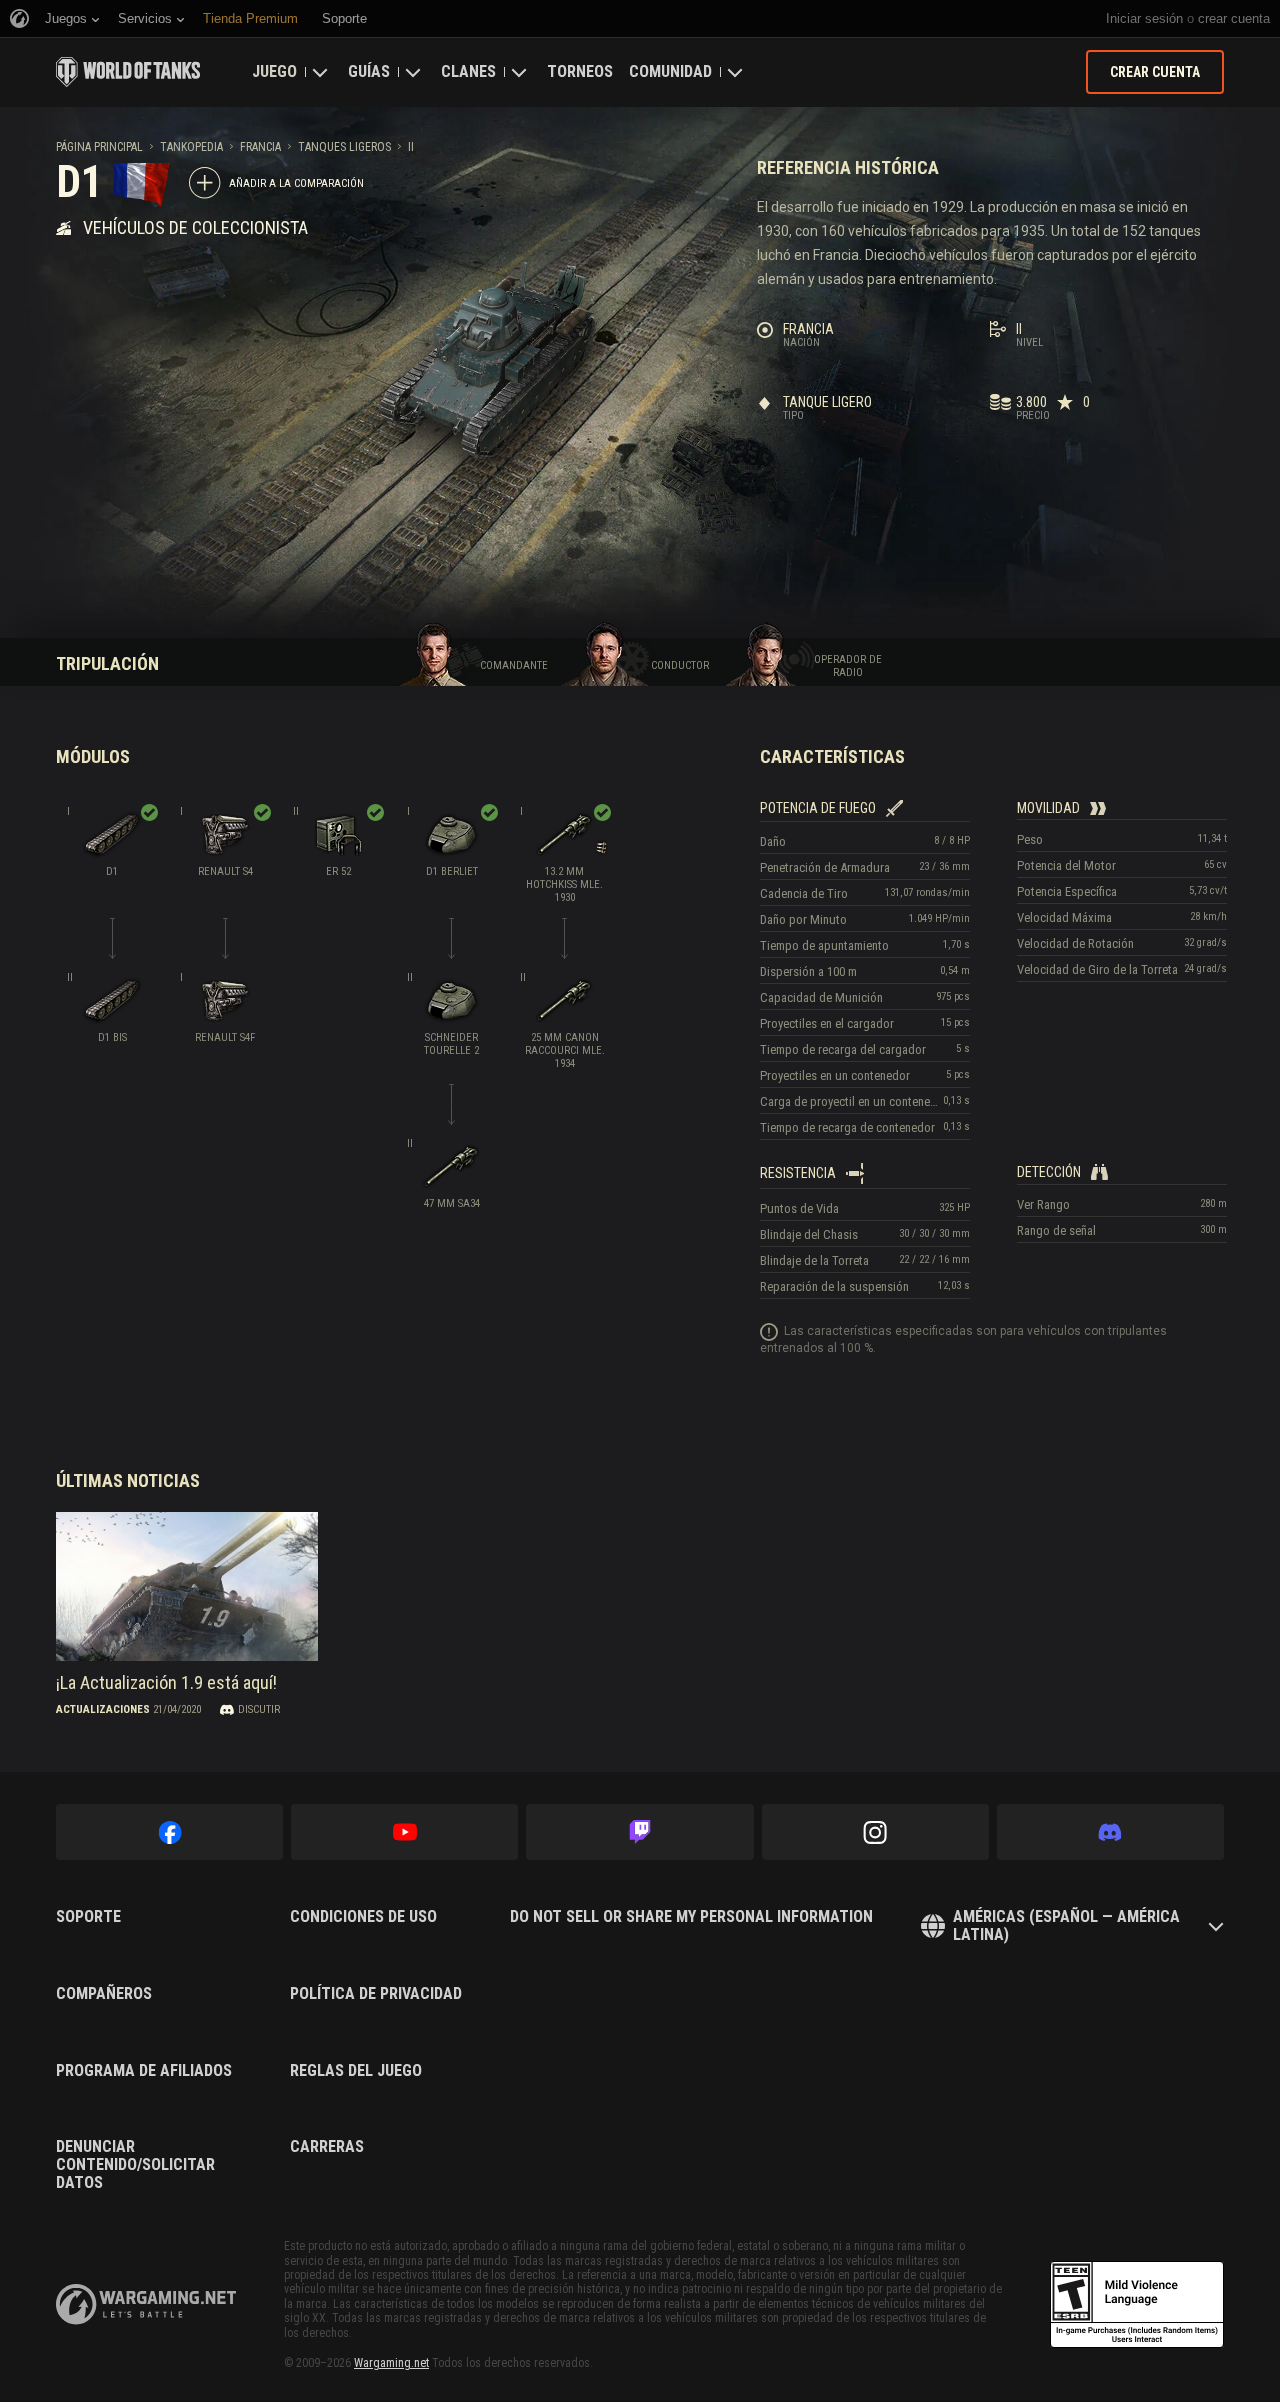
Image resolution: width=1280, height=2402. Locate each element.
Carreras (327, 2147)
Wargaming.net (391, 2363)
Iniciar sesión (1144, 18)
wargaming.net (146, 2304)
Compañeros (104, 1994)
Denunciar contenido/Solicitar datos (135, 2164)
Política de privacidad (376, 1994)
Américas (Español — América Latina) (1066, 1925)
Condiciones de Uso (363, 1917)
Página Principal (99, 147)
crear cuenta (1234, 18)
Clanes (468, 71)
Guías (369, 71)
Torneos (580, 71)
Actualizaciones (103, 1709)
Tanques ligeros (344, 147)
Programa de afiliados (144, 2071)
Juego (274, 71)
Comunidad (670, 71)
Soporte (88, 1917)
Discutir (259, 1709)
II (411, 147)
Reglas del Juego (356, 2071)
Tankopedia (191, 147)
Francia (260, 147)
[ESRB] (1137, 2305)
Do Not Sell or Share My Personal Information (691, 1917)
